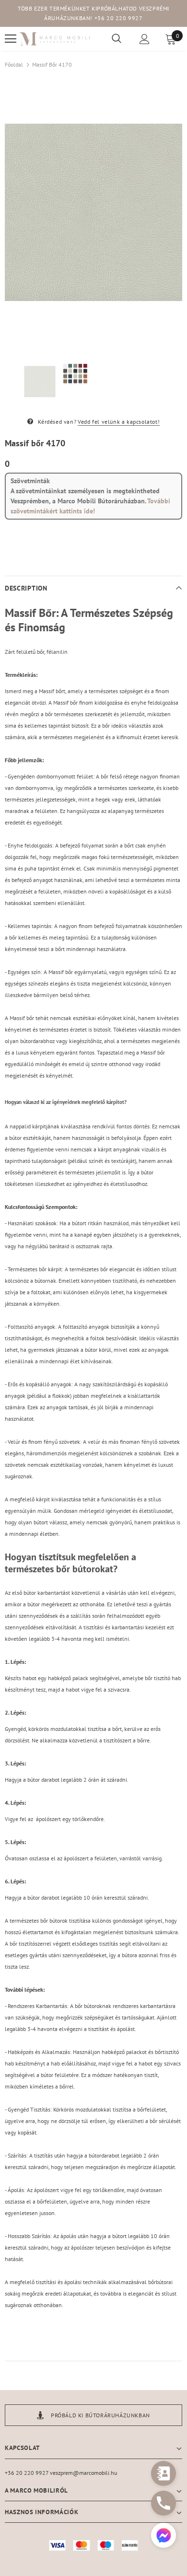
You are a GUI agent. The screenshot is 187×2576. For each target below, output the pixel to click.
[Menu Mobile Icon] (11, 39)
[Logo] (55, 39)
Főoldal (14, 64)
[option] (93, 212)
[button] (164, 2536)
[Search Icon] (117, 39)
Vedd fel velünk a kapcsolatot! (119, 422)
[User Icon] (145, 39)
